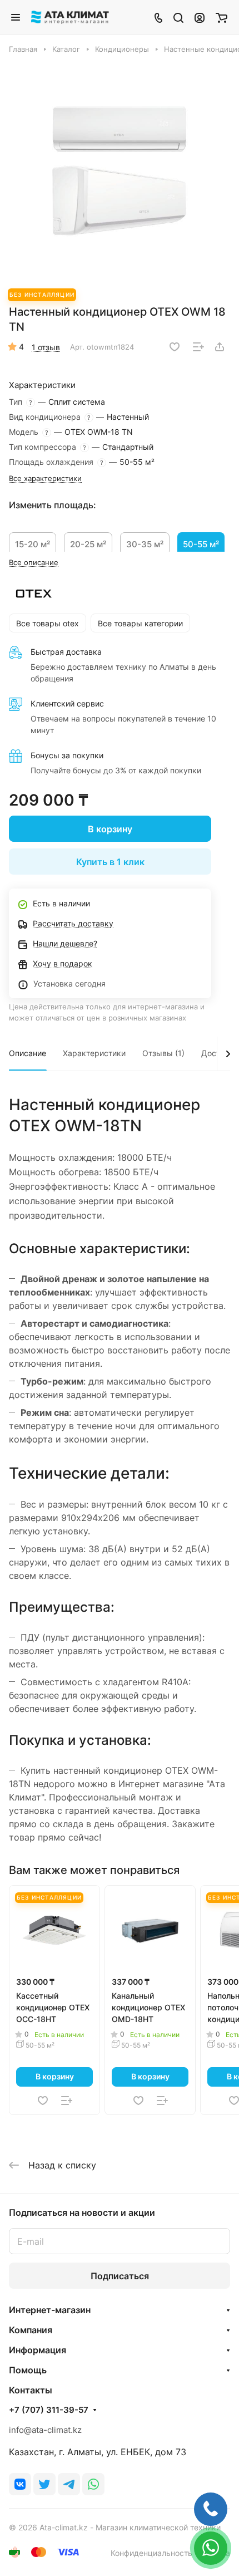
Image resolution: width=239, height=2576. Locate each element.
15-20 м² (33, 544)
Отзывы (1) (163, 1053)
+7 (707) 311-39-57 (49, 2410)
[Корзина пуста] (221, 17)
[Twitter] (44, 2484)
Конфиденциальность (151, 2553)
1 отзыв (46, 347)
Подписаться (120, 2276)
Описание (28, 1053)
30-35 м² (145, 544)
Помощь (28, 2370)
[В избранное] (175, 347)
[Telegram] (69, 2484)
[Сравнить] (198, 347)
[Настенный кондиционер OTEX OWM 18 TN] (120, 171)
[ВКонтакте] (20, 2484)
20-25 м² (88, 544)
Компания (31, 2330)
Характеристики (94, 1053)
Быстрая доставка (66, 652)
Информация (38, 2350)
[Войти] (200, 17)
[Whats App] (93, 2484)
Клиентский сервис (67, 703)
